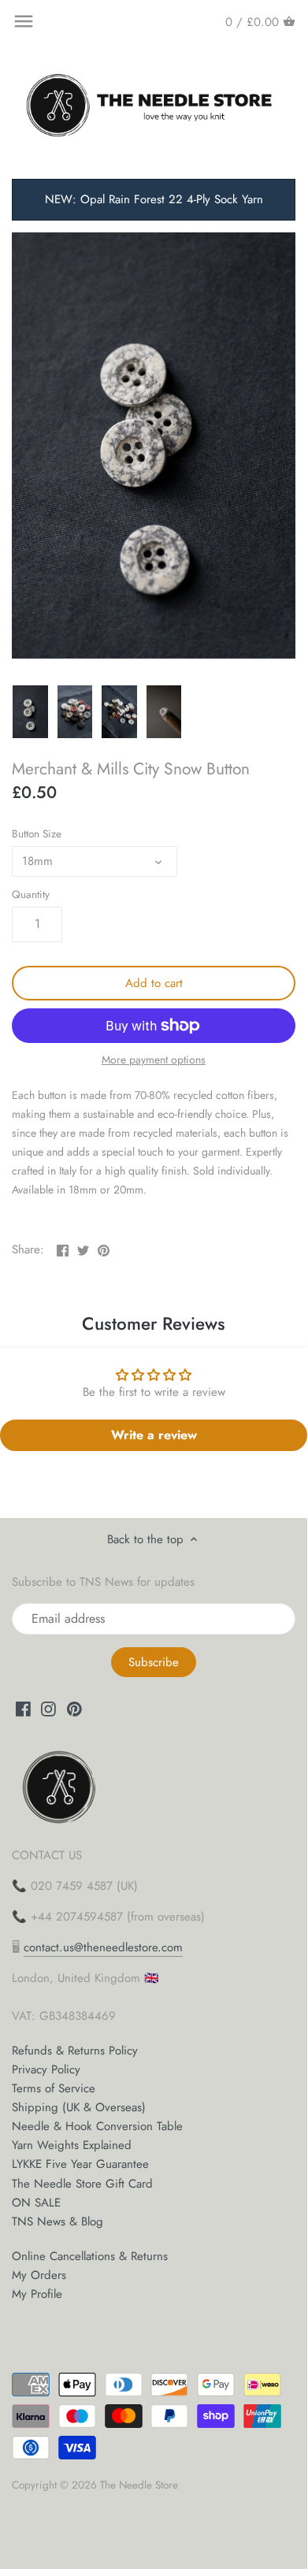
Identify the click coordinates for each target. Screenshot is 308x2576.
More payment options (154, 1060)
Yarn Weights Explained (72, 2145)
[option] (30, 712)
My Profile (37, 2294)
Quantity (31, 895)
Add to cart (154, 983)
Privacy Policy (46, 2069)
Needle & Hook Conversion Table (97, 2126)
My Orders (39, 2275)
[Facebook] (23, 1708)
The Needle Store (139, 2485)
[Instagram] (48, 1708)
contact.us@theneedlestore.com (103, 1947)
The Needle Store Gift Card (82, 2184)
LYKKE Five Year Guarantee (80, 2164)
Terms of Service (54, 2088)
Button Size (37, 834)
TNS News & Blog (58, 2222)
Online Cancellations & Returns (90, 2256)
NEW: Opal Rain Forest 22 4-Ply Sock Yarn (154, 199)
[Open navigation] (24, 21)
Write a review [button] (154, 1435)
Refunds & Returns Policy (75, 2051)
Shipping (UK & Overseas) (79, 2107)
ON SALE (36, 2203)
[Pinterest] (74, 1708)
